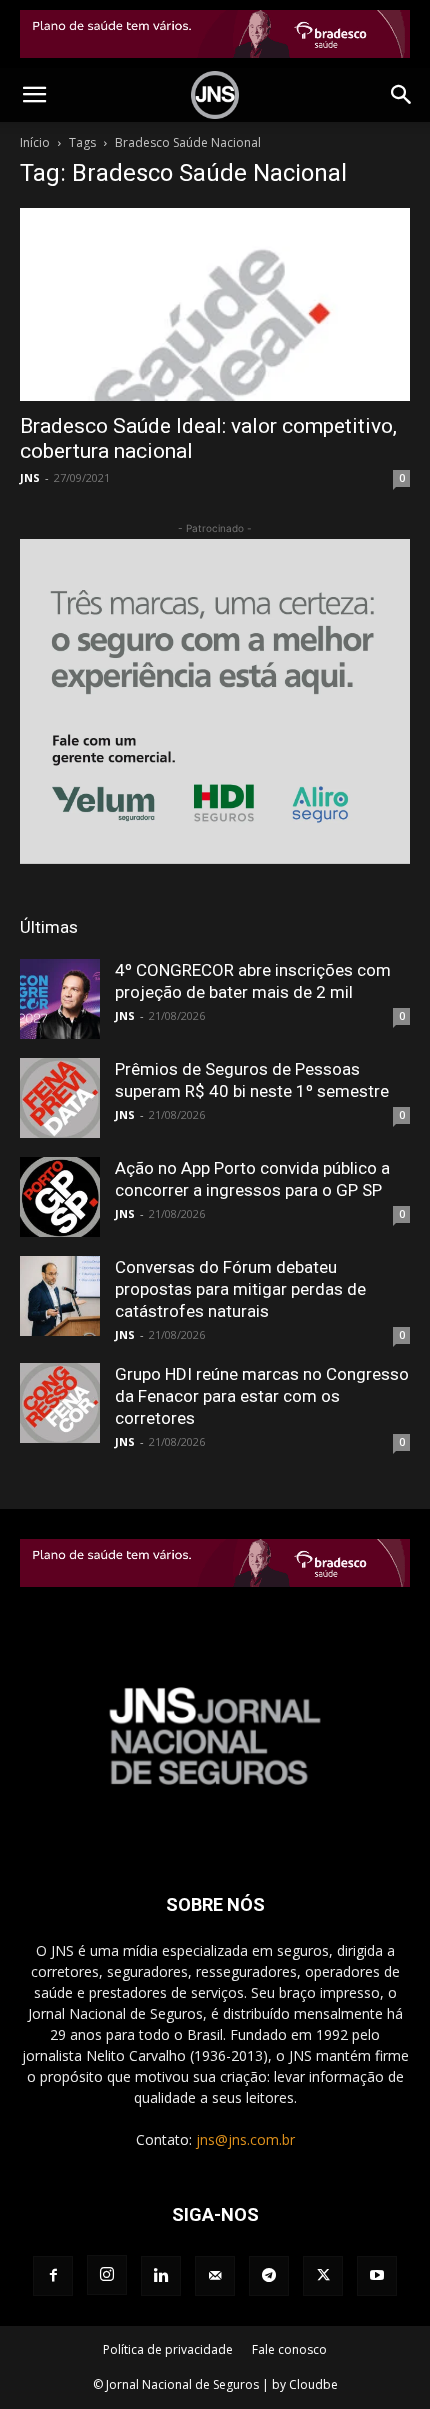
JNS (30, 477)
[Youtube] (377, 2276)
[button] (34, 95)
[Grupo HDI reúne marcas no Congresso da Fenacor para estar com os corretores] (60, 1403)
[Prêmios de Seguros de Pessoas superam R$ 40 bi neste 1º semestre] (60, 1098)
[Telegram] (269, 2276)
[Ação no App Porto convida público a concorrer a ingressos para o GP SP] (60, 1197)
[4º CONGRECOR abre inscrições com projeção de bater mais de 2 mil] (60, 999)
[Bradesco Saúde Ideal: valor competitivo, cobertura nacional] (215, 304)
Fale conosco (289, 2349)
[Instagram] (107, 2275)
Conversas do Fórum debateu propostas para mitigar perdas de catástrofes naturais (240, 1289)
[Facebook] (53, 2276)
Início (35, 142)
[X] (323, 2276)
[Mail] (215, 2276)
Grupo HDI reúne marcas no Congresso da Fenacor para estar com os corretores (262, 1396)
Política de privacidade (168, 2349)
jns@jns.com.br (245, 2139)
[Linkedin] (161, 2276)
